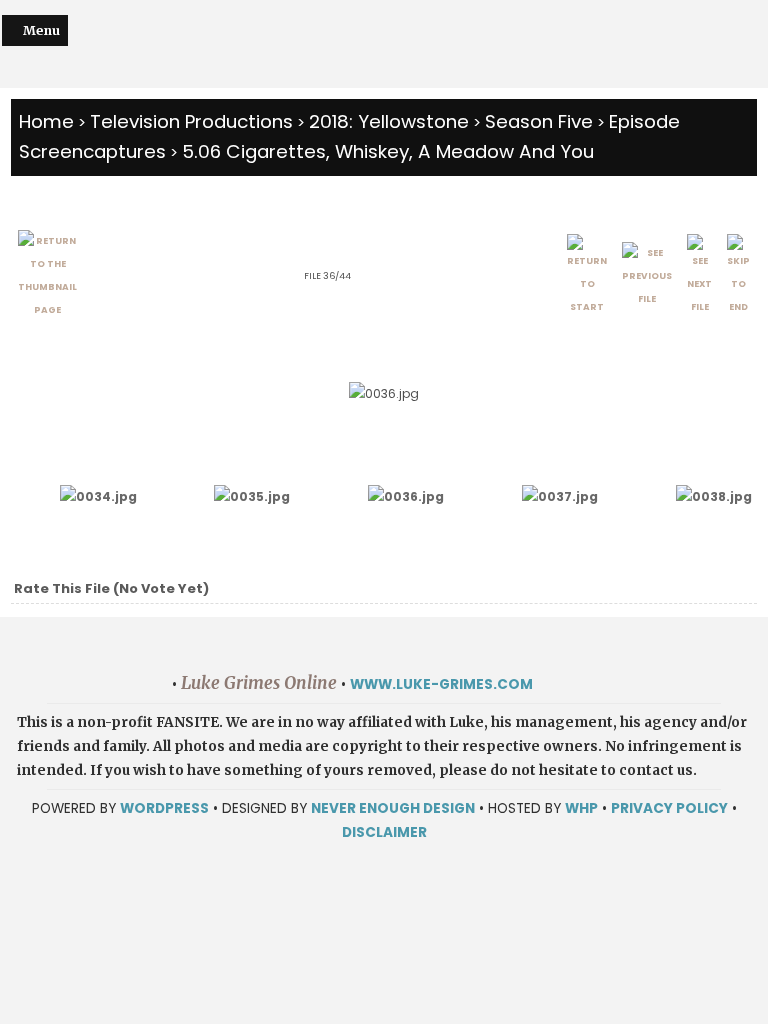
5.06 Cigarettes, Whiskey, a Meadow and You (388, 151)
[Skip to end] (738, 276)
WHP (581, 808)
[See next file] (699, 276)
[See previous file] (647, 276)
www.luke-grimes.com (441, 684)
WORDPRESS (164, 808)
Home (46, 121)
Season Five (539, 121)
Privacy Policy (669, 808)
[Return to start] (587, 276)
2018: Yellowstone (389, 121)
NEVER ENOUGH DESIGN (393, 808)
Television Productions (191, 121)
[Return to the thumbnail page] (47, 276)
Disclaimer (384, 832)
